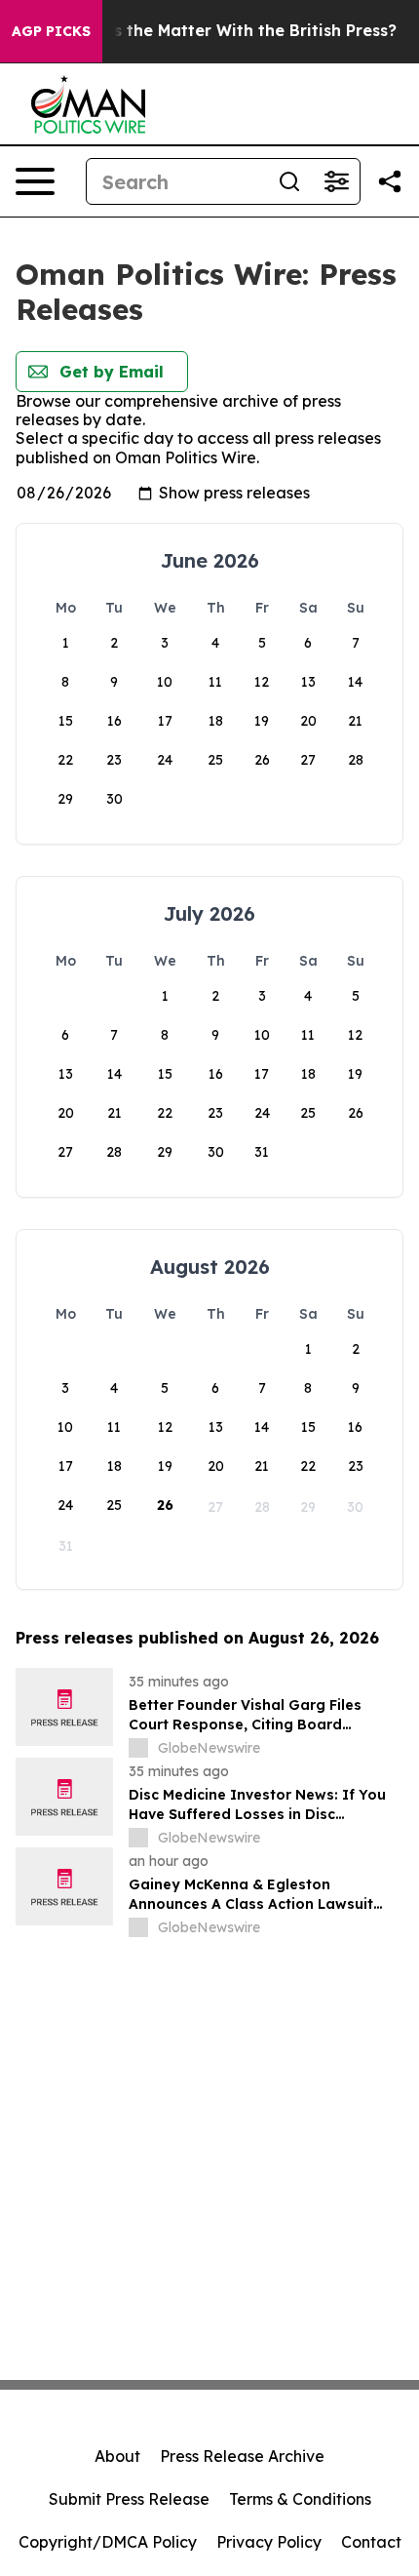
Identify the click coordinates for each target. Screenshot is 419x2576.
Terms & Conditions (300, 2499)
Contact (371, 2542)
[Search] (289, 181)
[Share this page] (390, 181)
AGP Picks (51, 31)
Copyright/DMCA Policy (108, 2542)
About (117, 2456)
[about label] (138, 1748)
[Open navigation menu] (35, 181)
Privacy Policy (269, 2542)
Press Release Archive (242, 2456)
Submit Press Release (129, 2499)
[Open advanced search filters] (336, 181)
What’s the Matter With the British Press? (231, 31)
